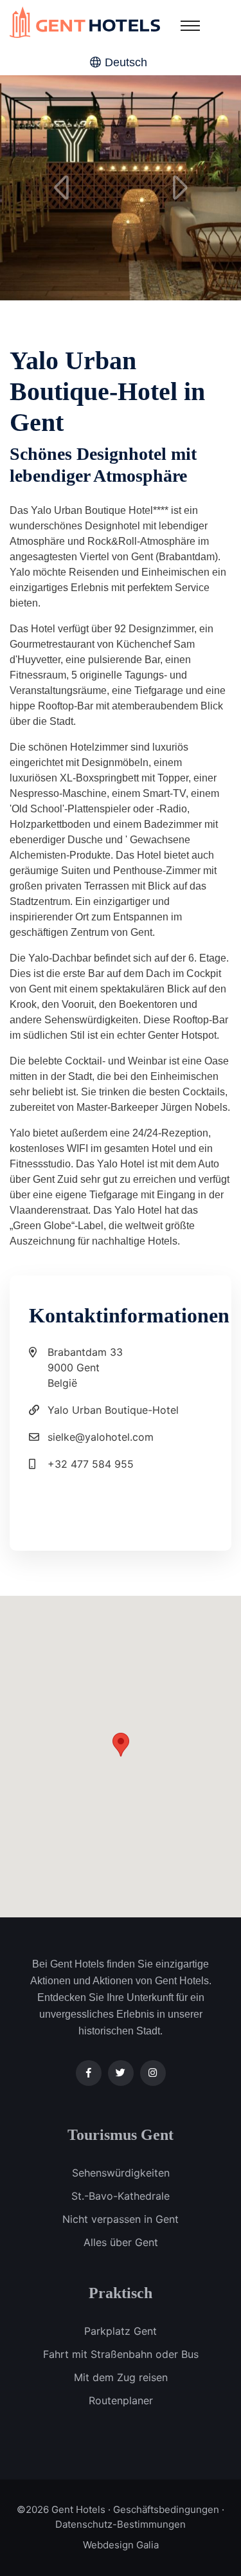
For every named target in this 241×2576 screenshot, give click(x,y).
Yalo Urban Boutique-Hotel (113, 1410)
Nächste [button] (180, 188)
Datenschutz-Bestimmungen (121, 2524)
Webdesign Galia (121, 2545)
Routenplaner (121, 2400)
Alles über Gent (121, 2242)
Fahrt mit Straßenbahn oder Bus (121, 2354)
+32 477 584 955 (91, 1464)
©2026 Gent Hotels (61, 2509)
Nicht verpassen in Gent (121, 2219)
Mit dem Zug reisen (121, 2377)
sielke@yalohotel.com (101, 1437)
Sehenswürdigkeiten (121, 2173)
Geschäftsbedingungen (166, 2509)
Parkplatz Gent (121, 2331)
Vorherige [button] (61, 188)
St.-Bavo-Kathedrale (121, 2196)
